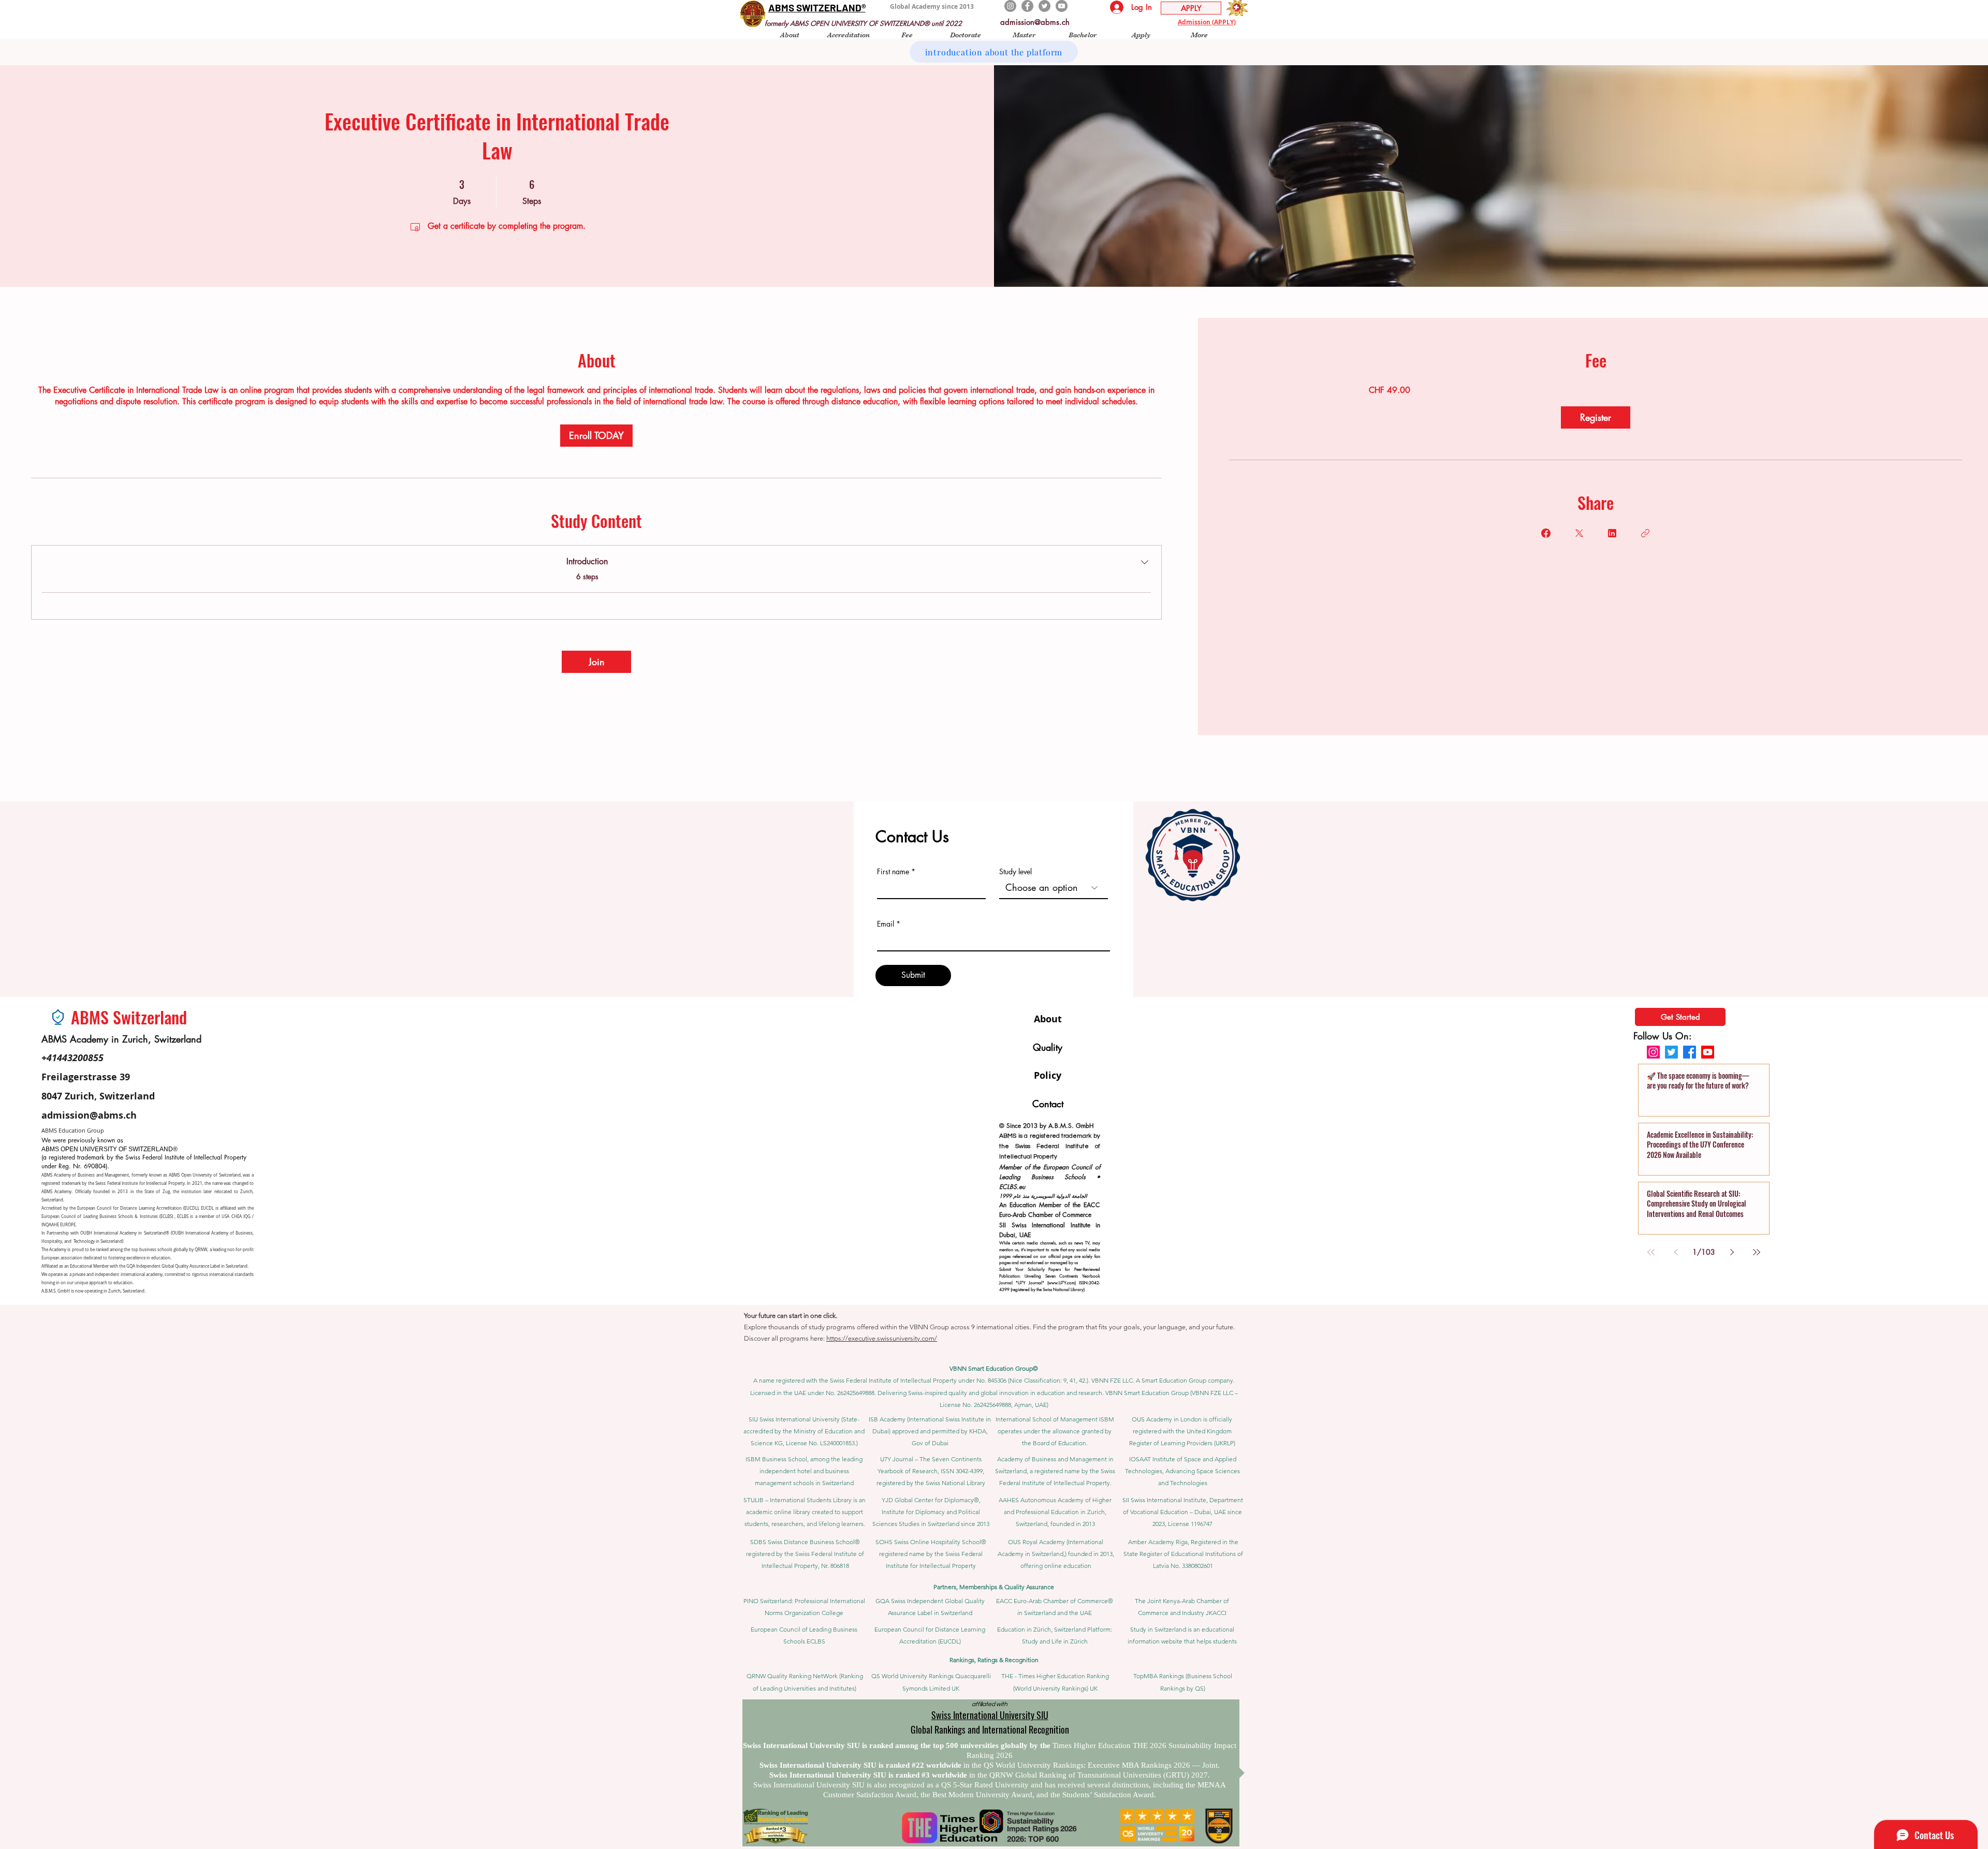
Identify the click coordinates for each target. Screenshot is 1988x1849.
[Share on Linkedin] (1612, 533)
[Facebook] (1027, 6)
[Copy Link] (1645, 533)
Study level (1015, 872)
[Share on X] (1579, 533)
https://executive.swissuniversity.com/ (882, 1338)
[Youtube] (1708, 1052)
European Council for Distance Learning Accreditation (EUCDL (137, 1208)
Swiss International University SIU (990, 1715)
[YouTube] (1062, 6)
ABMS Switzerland (129, 1017)
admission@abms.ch (1035, 22)
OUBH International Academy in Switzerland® (125, 1233)
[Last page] (1757, 1252)
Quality (1048, 1047)
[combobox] (1054, 888)
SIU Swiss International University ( (796, 1419)
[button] (790, 34)
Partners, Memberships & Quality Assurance (994, 1587)
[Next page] (1732, 1252)
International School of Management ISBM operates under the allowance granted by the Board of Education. (1055, 1431)
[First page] (1651, 1252)
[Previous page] (1676, 1252)
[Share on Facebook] (1546, 533)
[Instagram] (1010, 6)
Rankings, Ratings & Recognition (994, 1660)
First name (893, 872)
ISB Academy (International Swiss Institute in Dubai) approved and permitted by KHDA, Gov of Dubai (930, 1431)
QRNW (201, 1250)
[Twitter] (1044, 6)
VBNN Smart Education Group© (994, 1368)
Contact (1048, 1104)
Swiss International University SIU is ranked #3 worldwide (869, 1775)
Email (886, 924)
